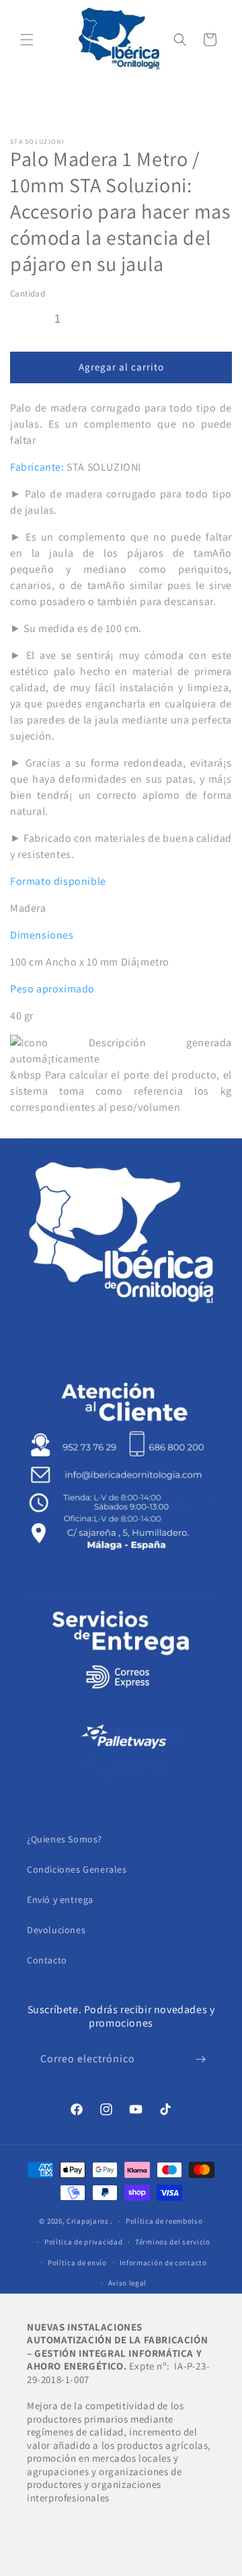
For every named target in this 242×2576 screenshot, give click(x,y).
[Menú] (27, 40)
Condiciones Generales (77, 1869)
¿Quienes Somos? (65, 1839)
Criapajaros (88, 2221)
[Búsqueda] (180, 40)
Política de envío (77, 2263)
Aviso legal (128, 2283)
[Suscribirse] (200, 2059)
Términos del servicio (173, 2242)
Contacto (47, 1960)
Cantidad (28, 294)
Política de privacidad (83, 2242)
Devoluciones (56, 1930)
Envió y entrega (60, 1900)
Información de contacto (163, 2263)
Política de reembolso (164, 2221)
